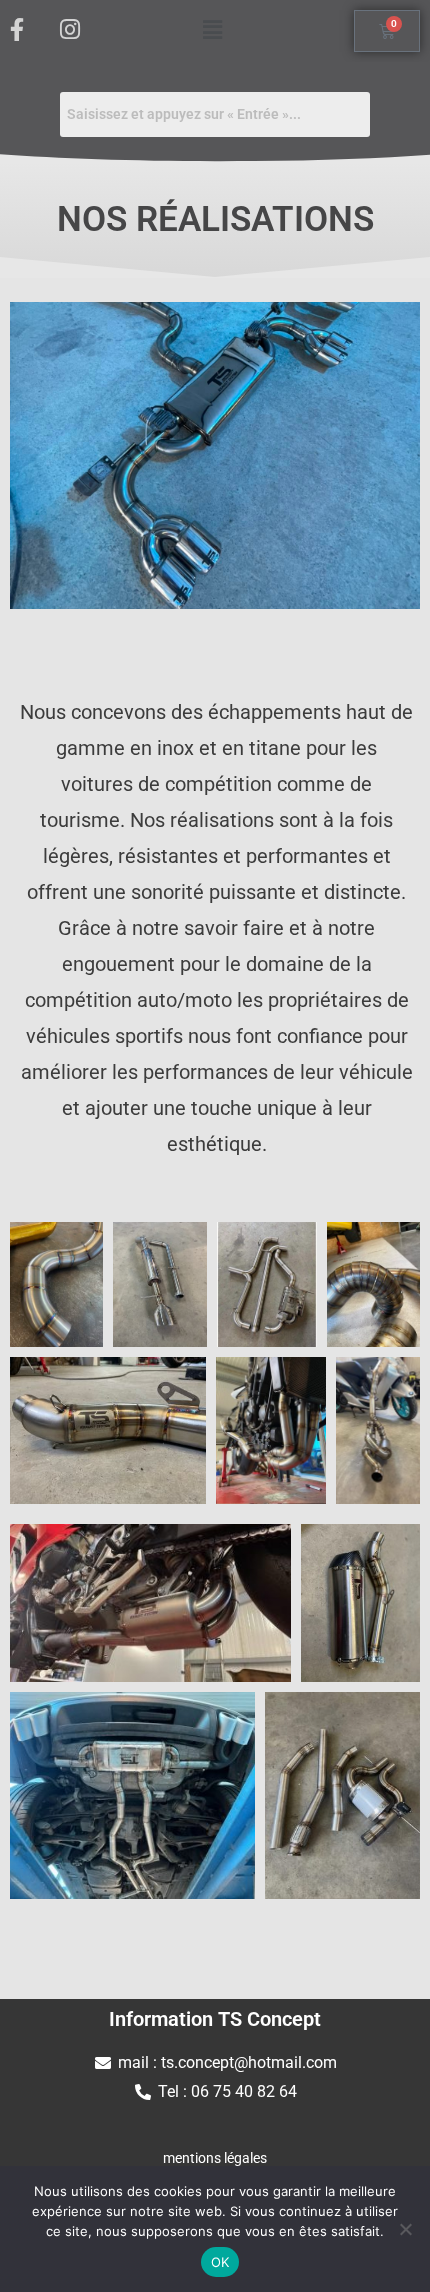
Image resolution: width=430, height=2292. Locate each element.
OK (220, 2262)
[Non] (405, 2229)
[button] (212, 29)
